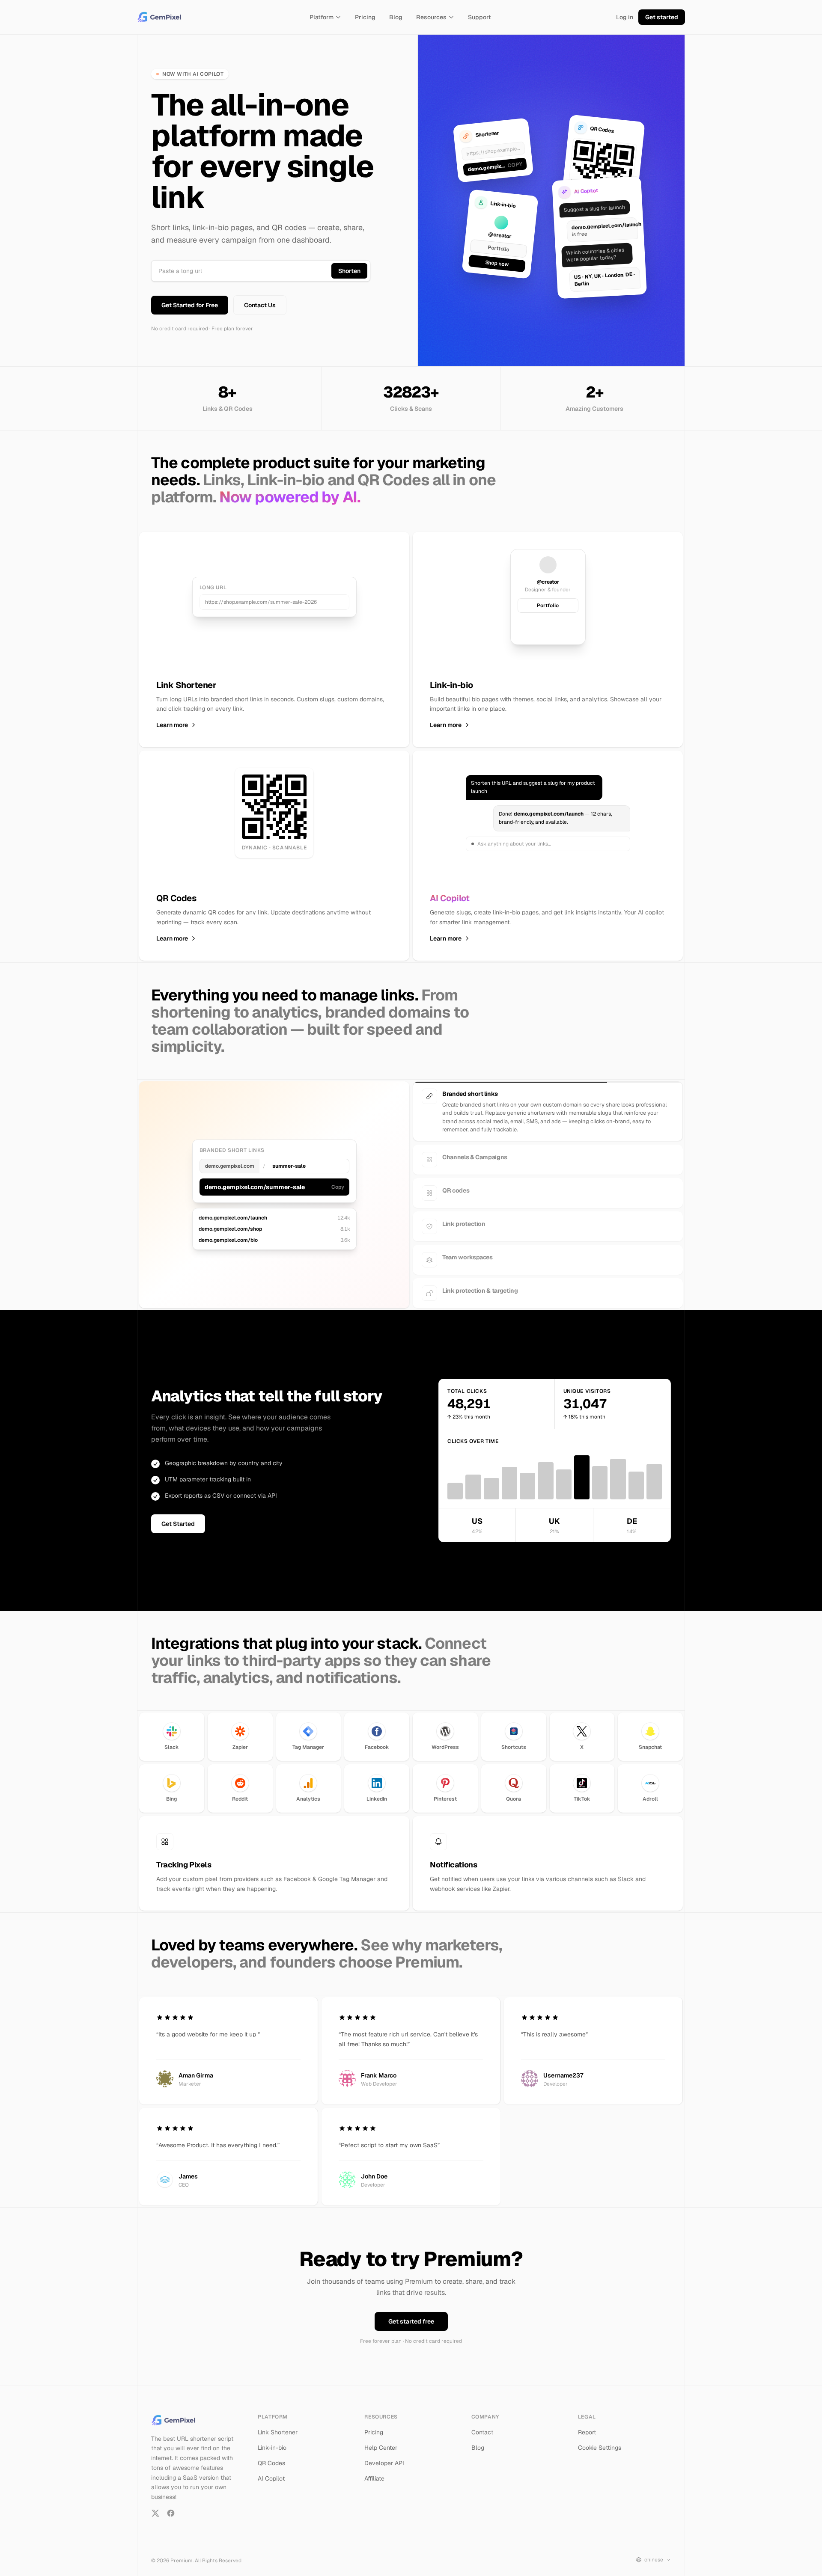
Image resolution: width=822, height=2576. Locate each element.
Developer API (384, 2455)
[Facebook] (171, 2505)
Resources (431, 17)
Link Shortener (278, 2425)
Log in (625, 17)
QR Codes (271, 2455)
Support (479, 17)
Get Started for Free (190, 305)
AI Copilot (271, 2471)
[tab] (548, 1096)
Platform (322, 17)
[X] (155, 2505)
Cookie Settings (600, 2440)
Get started (662, 17)
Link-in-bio (272, 2440)
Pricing (365, 17)
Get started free (411, 2314)
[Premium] (161, 17)
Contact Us (260, 305)
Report (587, 2425)
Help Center (381, 2440)
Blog (396, 17)
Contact (482, 2425)
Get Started (178, 1516)
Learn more (172, 725)
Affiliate (374, 2471)
